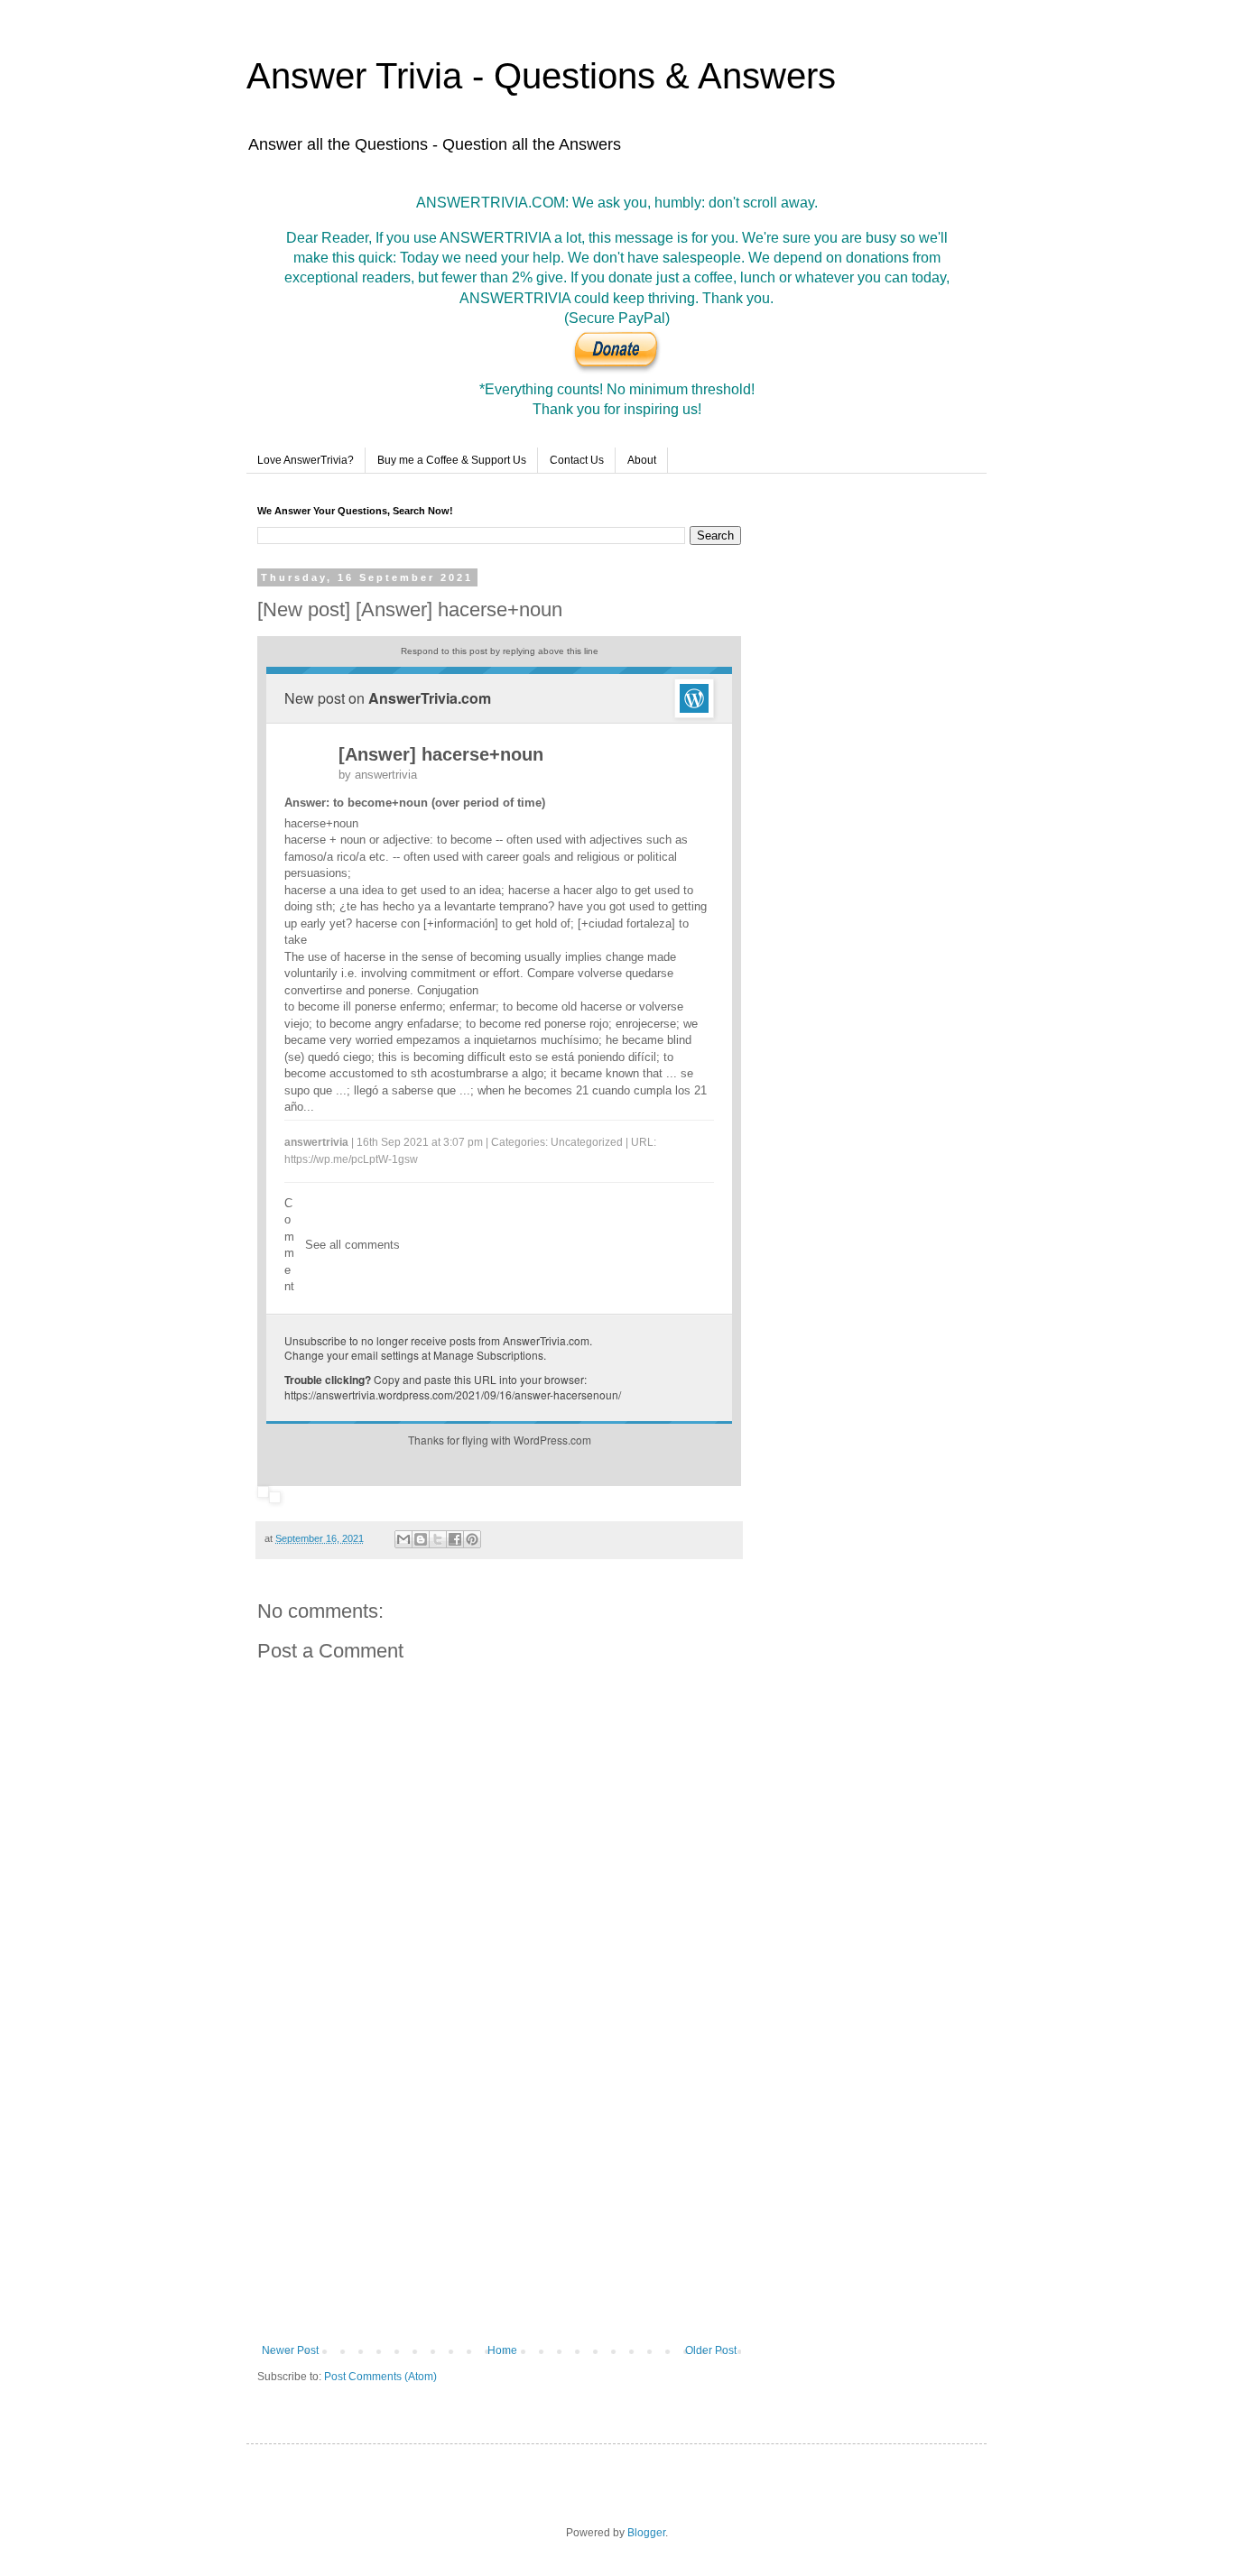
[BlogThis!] (421, 1539)
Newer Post (290, 2350)
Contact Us (577, 460)
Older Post (711, 2350)
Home (502, 2350)
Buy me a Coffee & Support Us (452, 460)
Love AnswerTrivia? (306, 460)
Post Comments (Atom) (380, 2377)
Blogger (646, 2533)
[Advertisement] (499, 2195)
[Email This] (403, 1539)
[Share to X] (438, 1539)
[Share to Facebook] (455, 1539)
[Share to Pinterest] (472, 1539)
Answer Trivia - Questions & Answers (541, 76)
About (642, 460)
